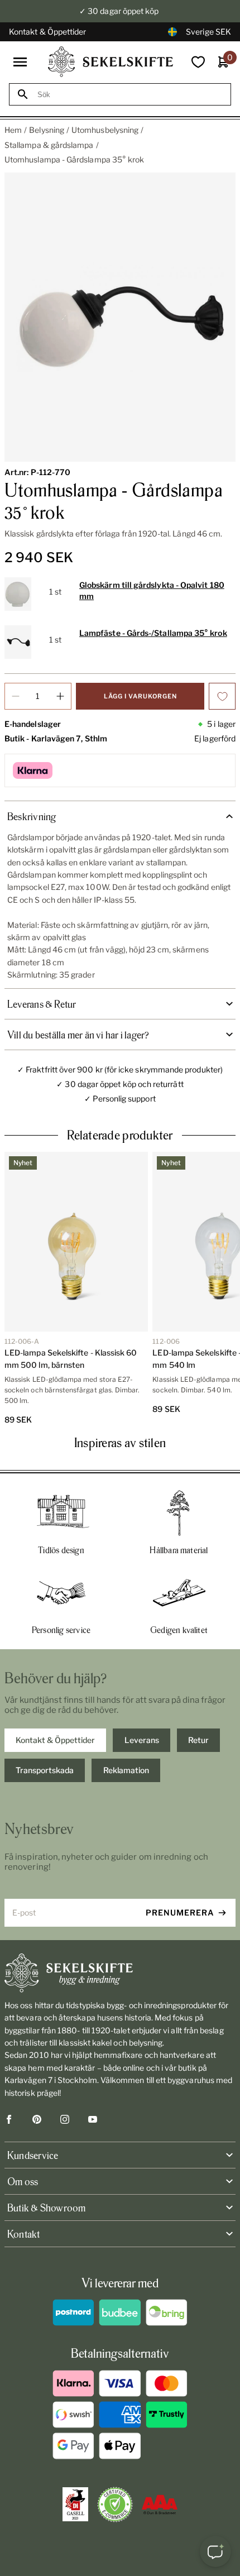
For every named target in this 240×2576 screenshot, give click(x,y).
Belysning (47, 130)
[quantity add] (60, 696)
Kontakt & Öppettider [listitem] (55, 1740)
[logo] (111, 62)
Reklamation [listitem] (126, 1770)
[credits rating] (160, 2505)
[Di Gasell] (75, 2505)
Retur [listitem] (198, 1740)
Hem (13, 130)
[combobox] (130, 95)
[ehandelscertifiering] (115, 2505)
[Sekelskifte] (120, 1973)
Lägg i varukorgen (140, 696)
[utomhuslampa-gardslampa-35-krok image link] (120, 317)
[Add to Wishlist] (222, 696)
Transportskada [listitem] (45, 1770)
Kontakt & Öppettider (47, 32)
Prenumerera (180, 1912)
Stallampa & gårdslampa (49, 145)
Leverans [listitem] (142, 1740)
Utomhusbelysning (105, 130)
